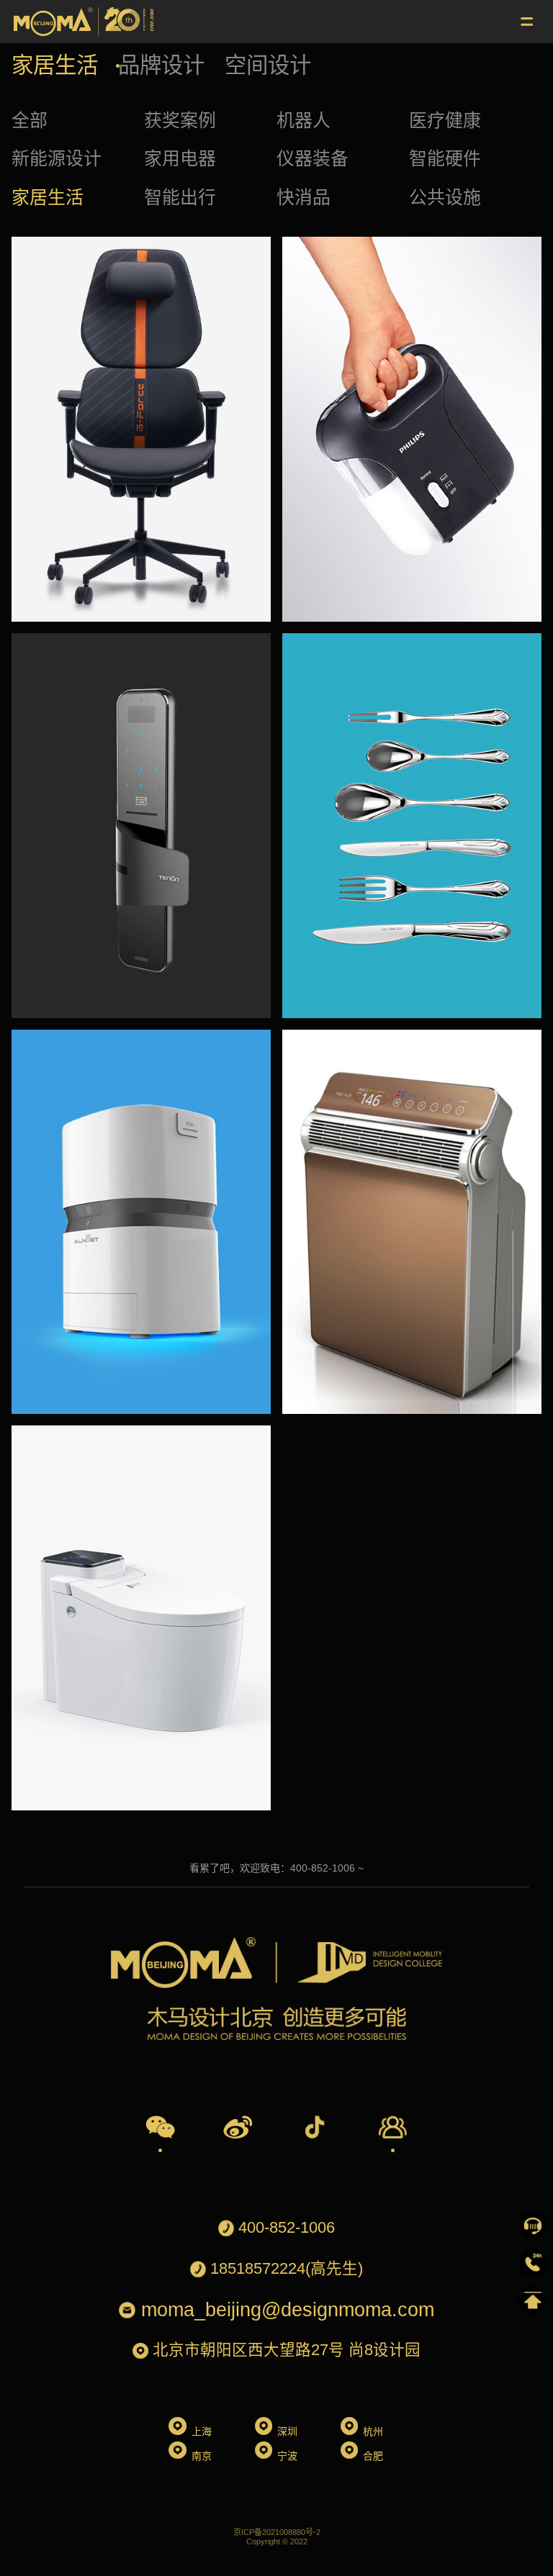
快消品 (304, 197)
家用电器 (180, 158)
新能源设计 (57, 158)
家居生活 (55, 65)
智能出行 (180, 197)
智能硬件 (445, 158)
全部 (30, 120)
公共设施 (445, 197)
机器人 (304, 120)
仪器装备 (313, 158)
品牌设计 (161, 65)
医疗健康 (445, 120)
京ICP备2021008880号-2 (277, 2532)
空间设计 (268, 65)
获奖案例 (180, 120)
